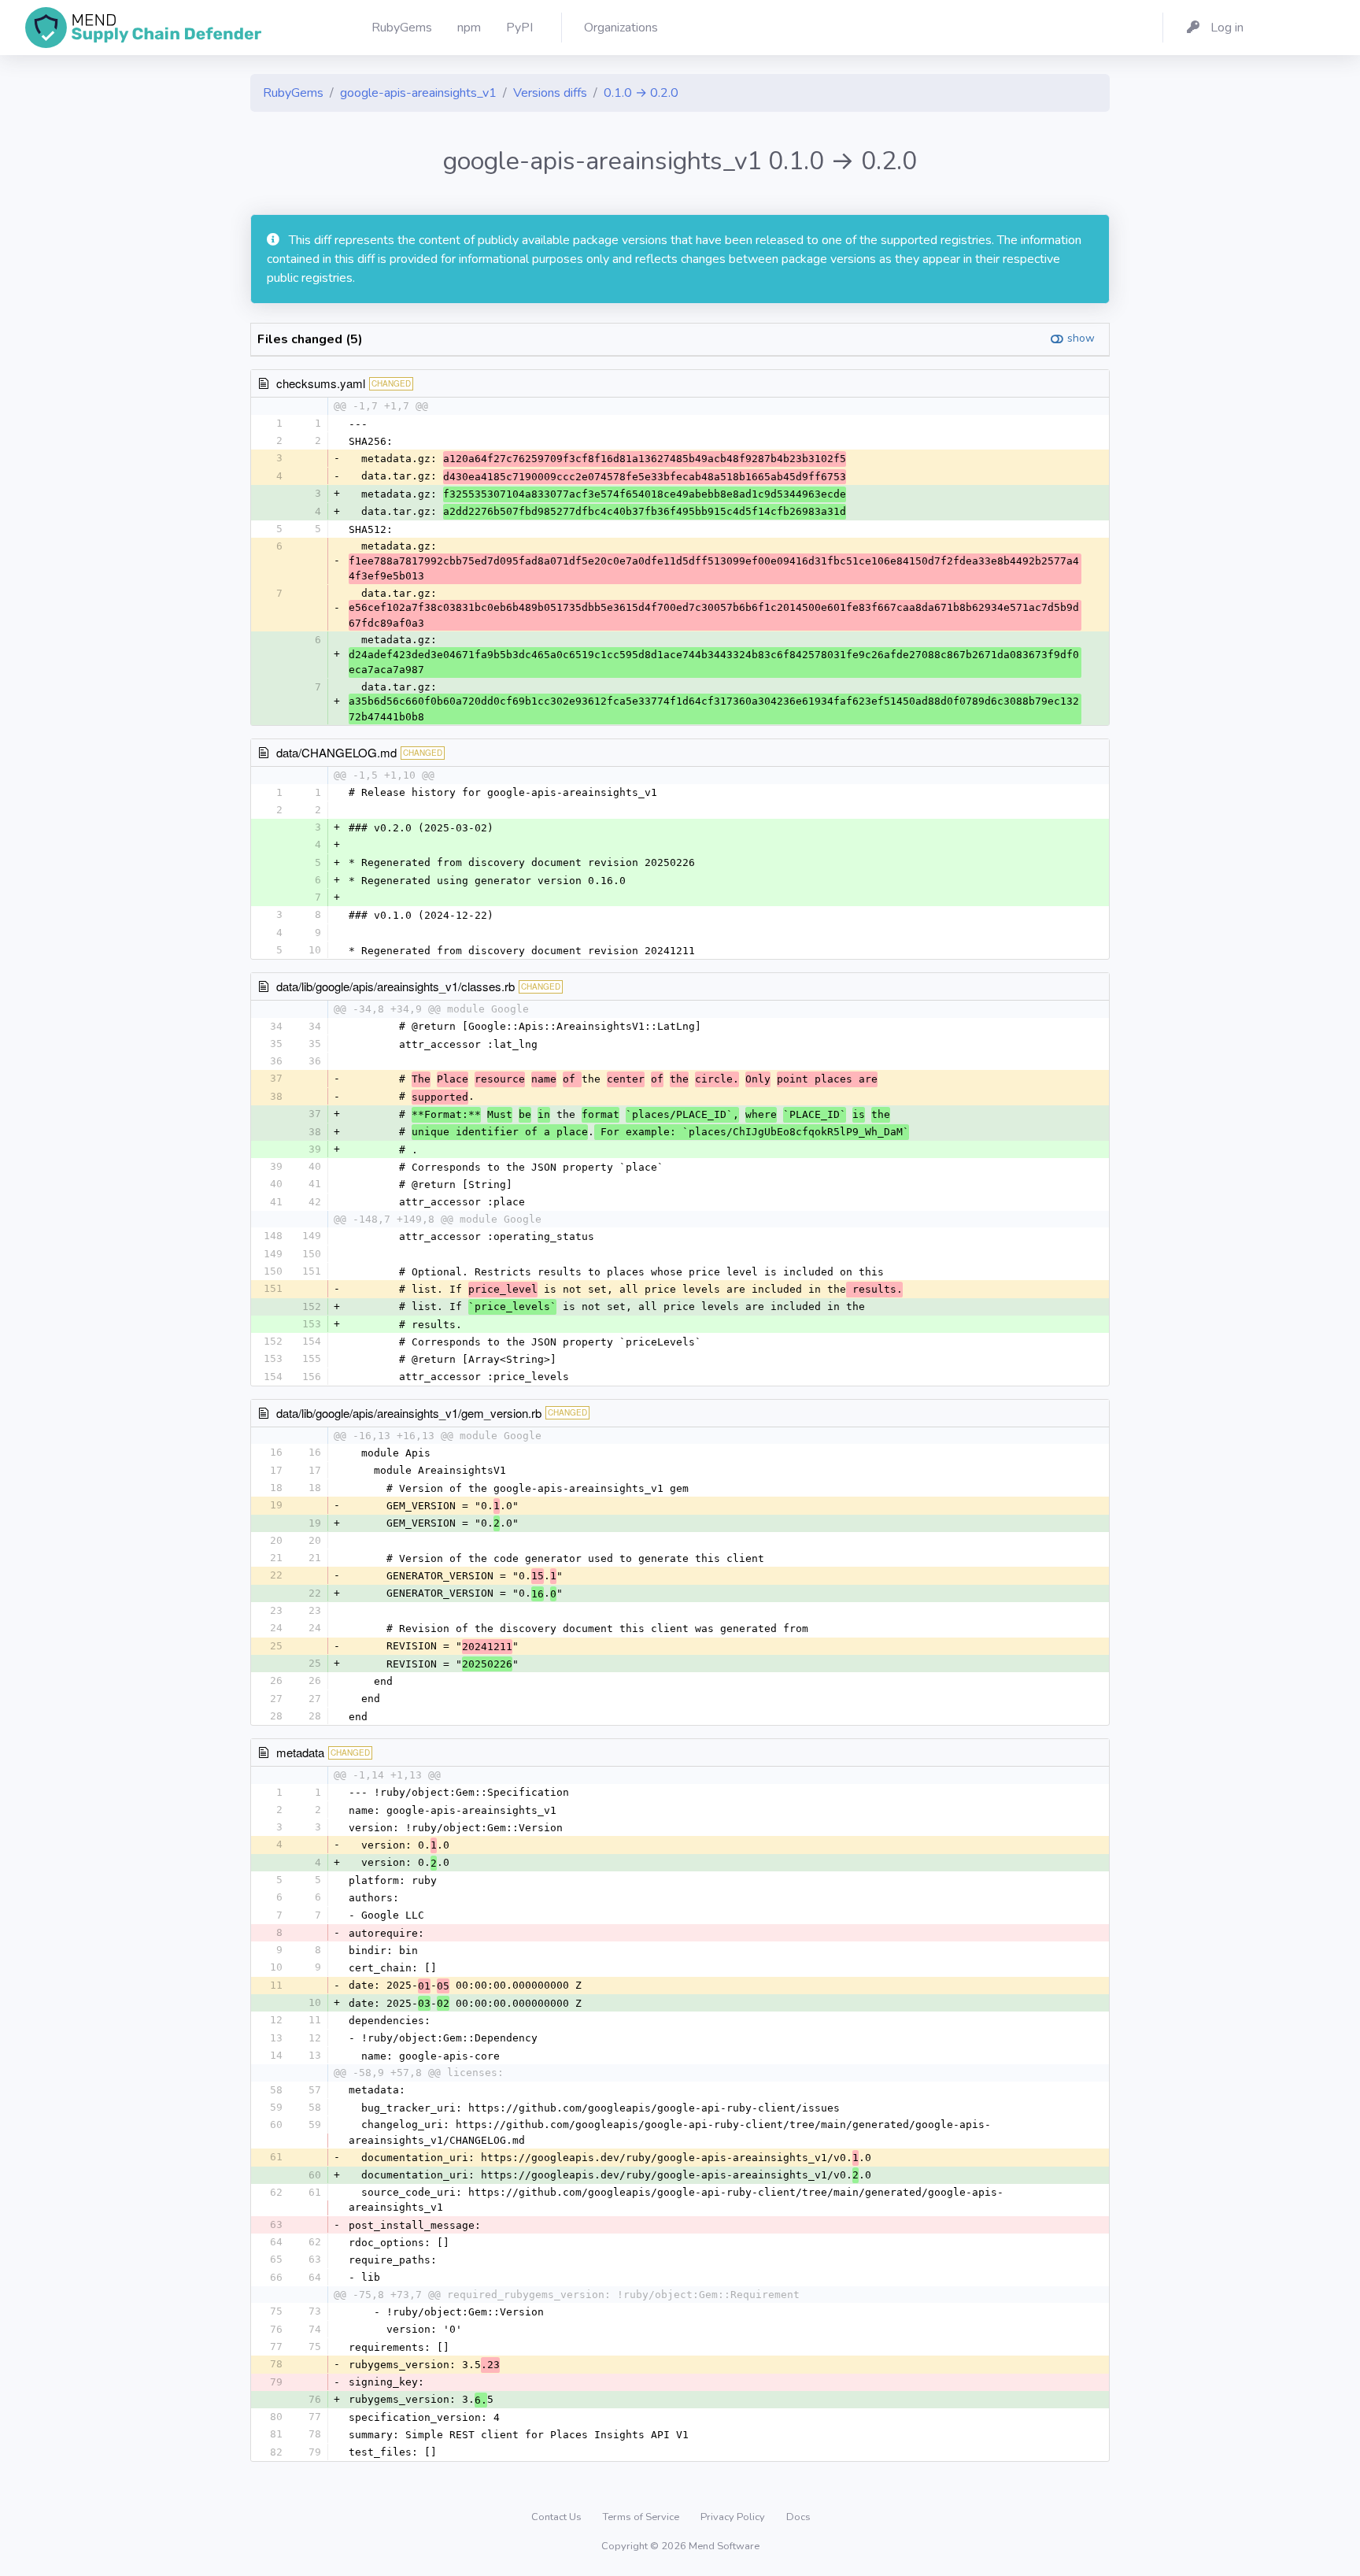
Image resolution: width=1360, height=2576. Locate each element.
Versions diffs (550, 93)
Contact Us (558, 2517)
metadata (300, 1752)
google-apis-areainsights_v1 (418, 93)
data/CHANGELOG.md (336, 752)
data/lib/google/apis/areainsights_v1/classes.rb (395, 986)
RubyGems (293, 93)
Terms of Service (642, 2517)
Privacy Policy (734, 2517)
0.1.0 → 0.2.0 (641, 93)
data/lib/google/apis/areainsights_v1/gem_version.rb (409, 1413)
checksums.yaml (321, 383)
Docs (798, 2517)
